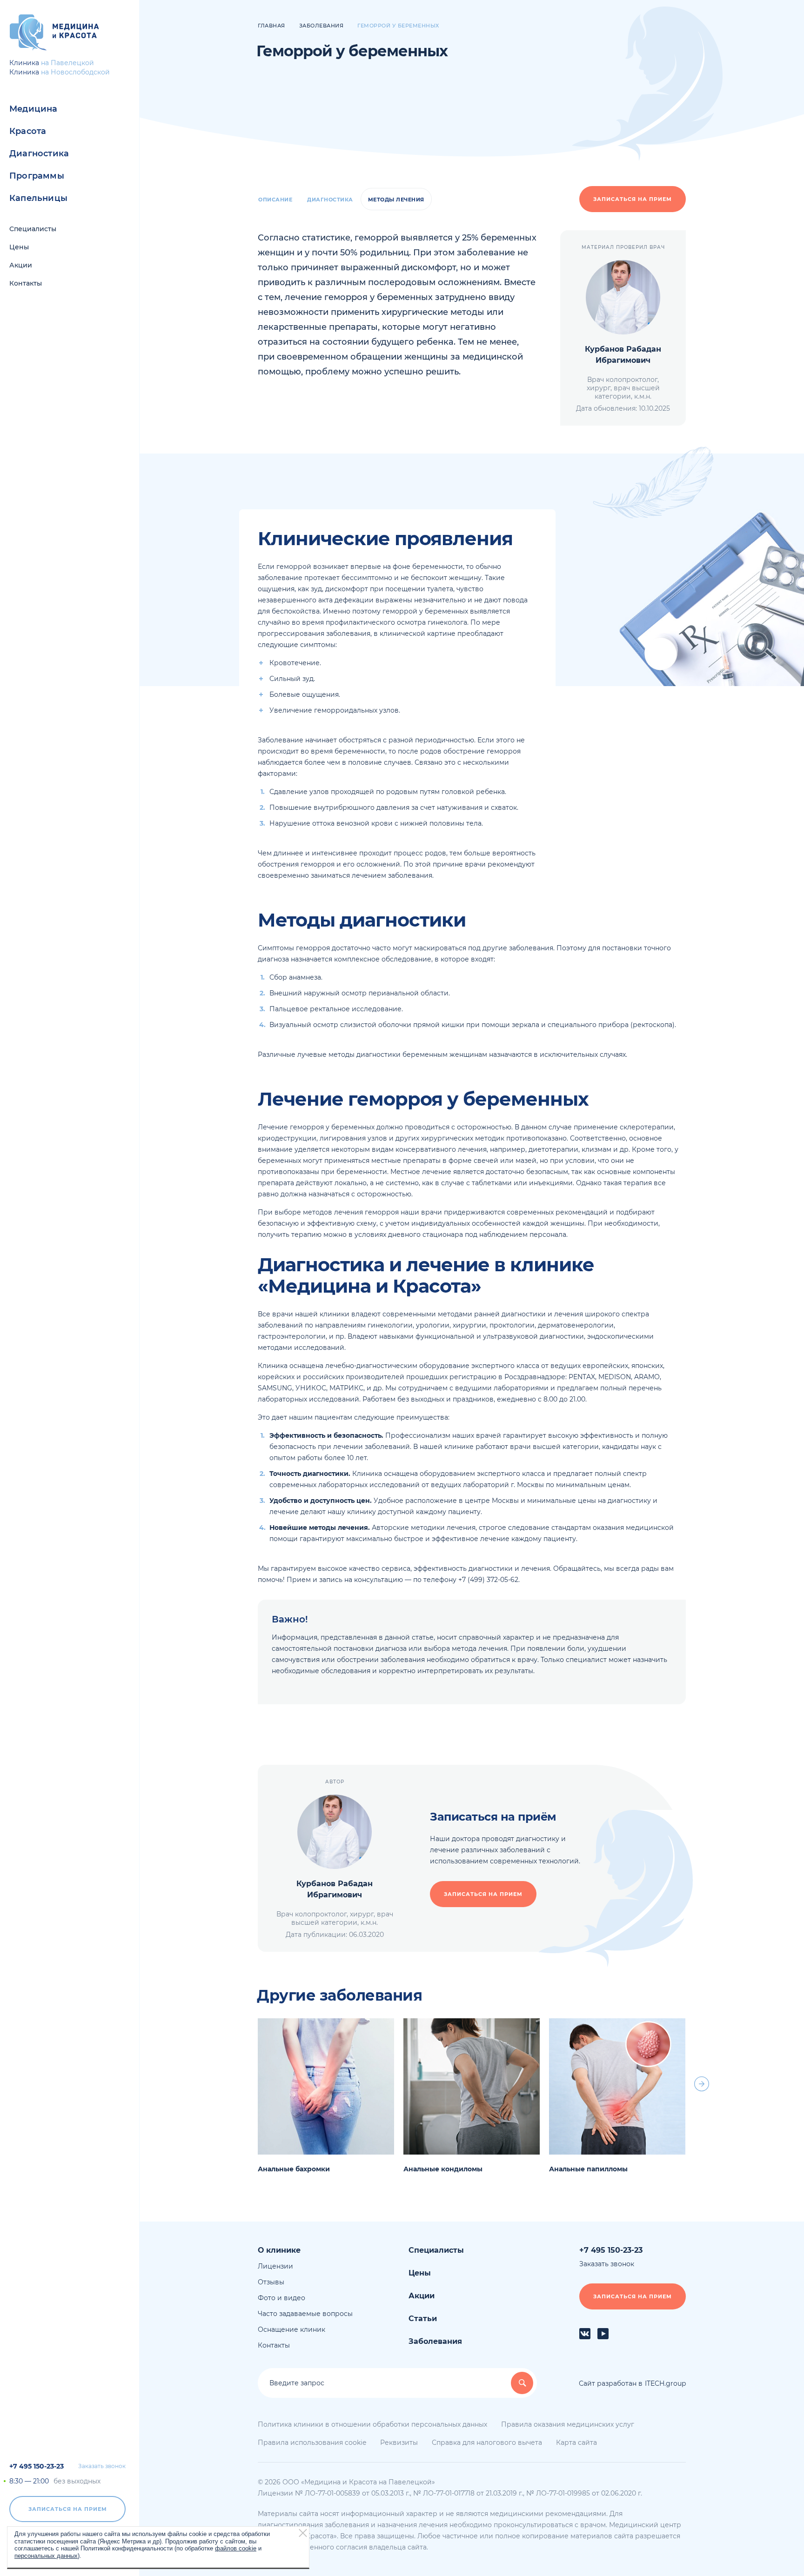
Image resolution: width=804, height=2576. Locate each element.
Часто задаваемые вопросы (305, 2314)
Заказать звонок (102, 2466)
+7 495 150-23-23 (37, 2466)
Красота (28, 131)
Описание (275, 200)
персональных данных (46, 2555)
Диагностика (39, 153)
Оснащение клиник (291, 2329)
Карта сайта (576, 2443)
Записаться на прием (68, 2509)
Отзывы (271, 2282)
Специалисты (33, 229)
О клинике (279, 2250)
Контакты (26, 283)
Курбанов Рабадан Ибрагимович (623, 355)
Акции (21, 265)
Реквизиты (399, 2443)
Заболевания (435, 2341)
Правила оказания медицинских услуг (568, 2424)
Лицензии (275, 2266)
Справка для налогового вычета (487, 2443)
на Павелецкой (67, 63)
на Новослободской (75, 72)
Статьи (423, 2319)
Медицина (33, 109)
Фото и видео (281, 2298)
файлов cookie (236, 2548)
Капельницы (38, 198)
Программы (37, 176)
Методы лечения (396, 200)
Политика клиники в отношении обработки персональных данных (372, 2424)
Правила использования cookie (312, 2443)
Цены (19, 247)
